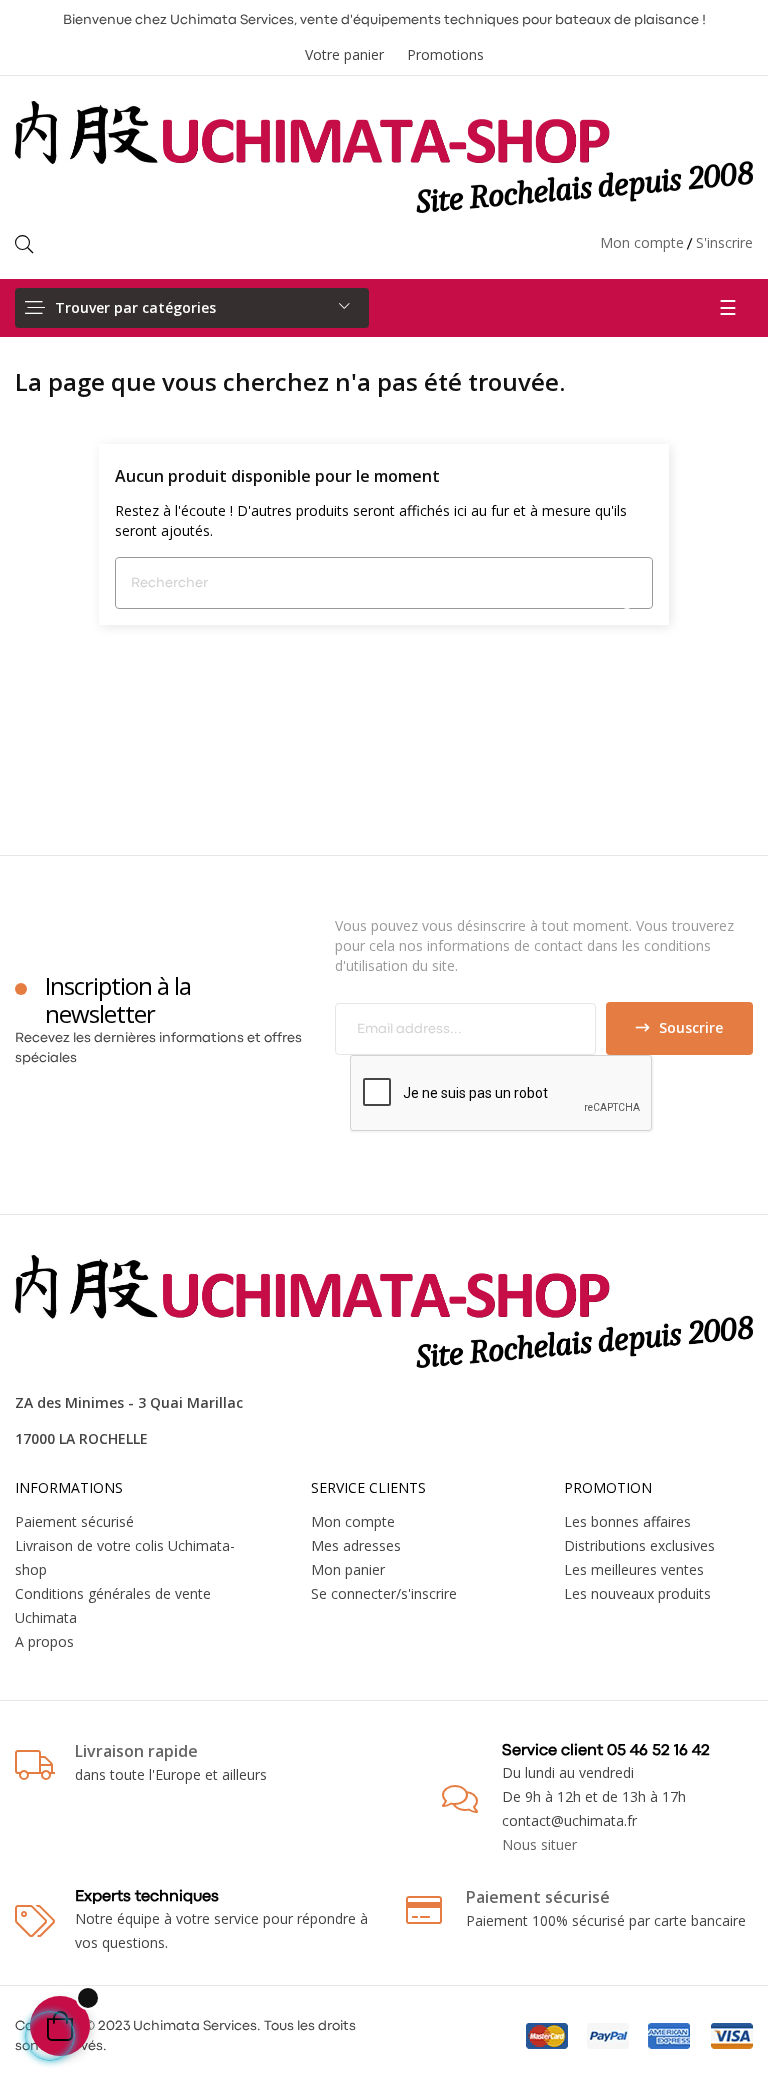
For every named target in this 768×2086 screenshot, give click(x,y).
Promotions (445, 54)
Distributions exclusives (639, 1545)
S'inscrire (724, 242)
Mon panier (348, 1569)
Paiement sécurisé (74, 1521)
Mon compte (642, 242)
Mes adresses (356, 1545)
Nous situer (539, 1844)
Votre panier (344, 54)
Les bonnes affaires (627, 1521)
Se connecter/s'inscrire (384, 1593)
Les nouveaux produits (637, 1593)
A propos (44, 1641)
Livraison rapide (136, 1751)
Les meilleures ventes (634, 1569)
